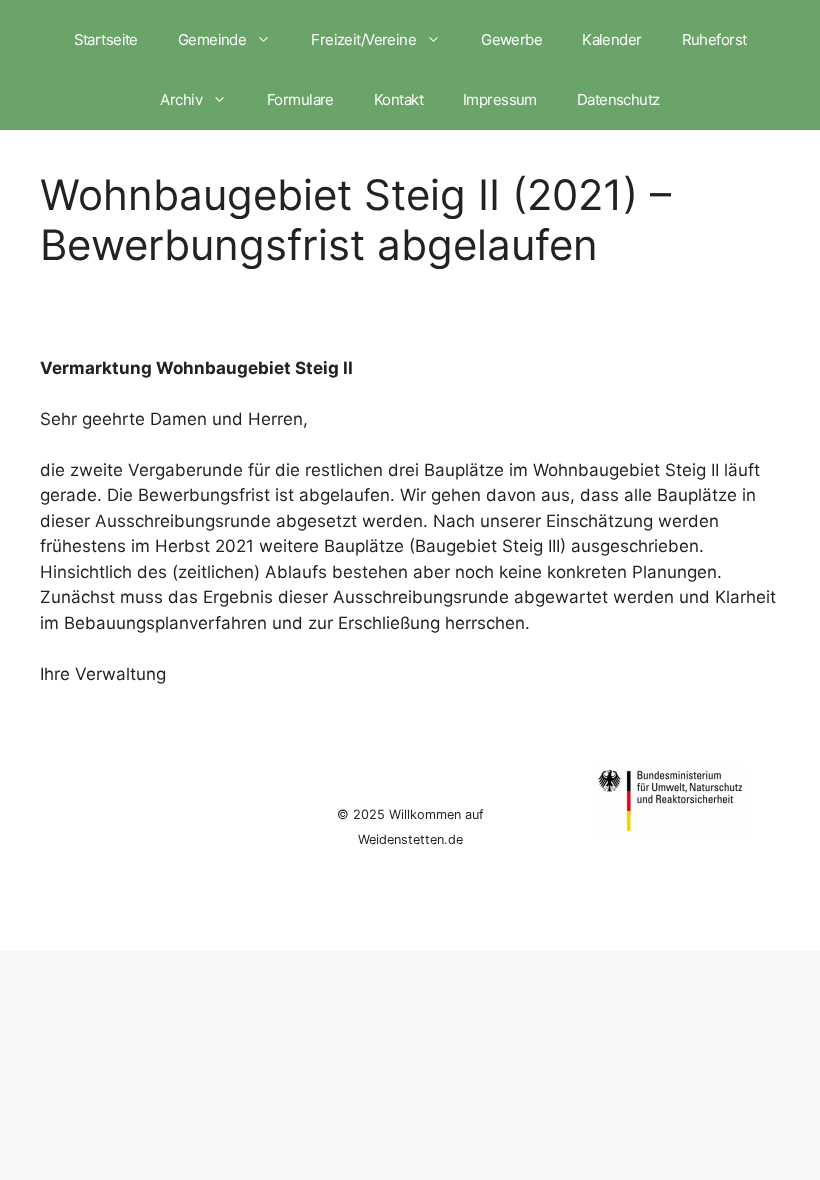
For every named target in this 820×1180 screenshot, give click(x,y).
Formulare (300, 99)
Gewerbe (511, 39)
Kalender (611, 39)
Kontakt (398, 99)
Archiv (181, 99)
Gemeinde (212, 39)
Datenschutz (618, 99)
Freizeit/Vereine (363, 39)
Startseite (106, 39)
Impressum (500, 99)
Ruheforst (714, 39)
